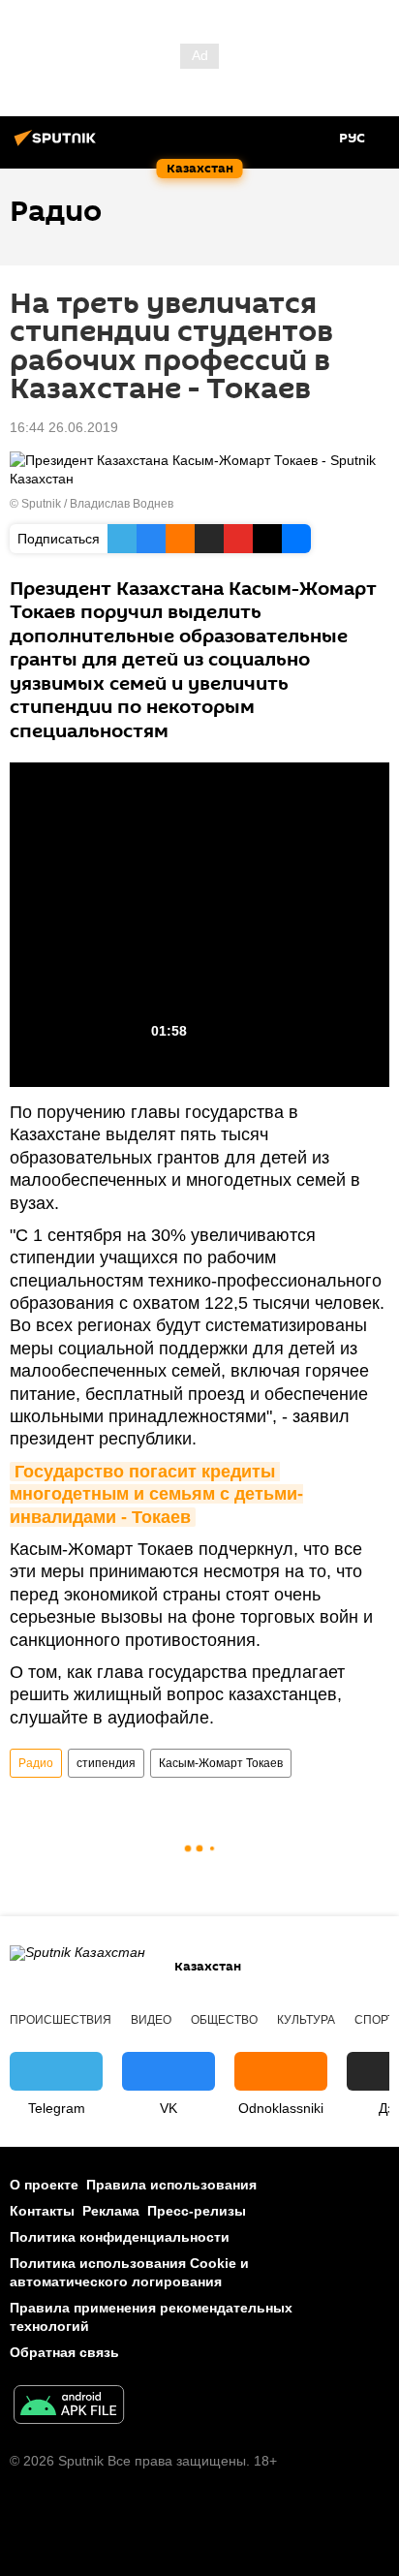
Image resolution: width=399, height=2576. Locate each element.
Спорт (374, 2020)
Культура (306, 2020)
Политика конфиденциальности (120, 2237)
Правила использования (171, 2185)
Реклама (111, 2211)
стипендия (106, 1763)
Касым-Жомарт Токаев (221, 1763)
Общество (224, 2020)
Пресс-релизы (197, 2211)
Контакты (42, 2211)
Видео (151, 2020)
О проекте (44, 2185)
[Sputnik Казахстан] (58, 145)
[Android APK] (69, 2407)
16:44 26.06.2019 (64, 427)
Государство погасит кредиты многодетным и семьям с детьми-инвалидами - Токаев (156, 1494)
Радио (36, 1763)
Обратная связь (64, 2352)
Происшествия (61, 2020)
